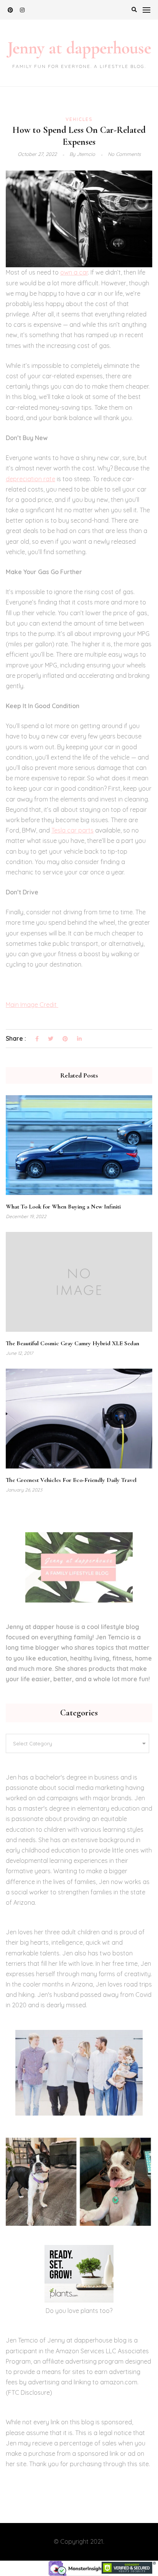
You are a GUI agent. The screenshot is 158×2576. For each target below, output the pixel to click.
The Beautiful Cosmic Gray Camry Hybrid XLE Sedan (72, 1343)
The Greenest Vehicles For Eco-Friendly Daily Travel (71, 1480)
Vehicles (79, 119)
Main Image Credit (32, 1005)
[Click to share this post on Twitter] (51, 1039)
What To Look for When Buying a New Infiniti (63, 1207)
